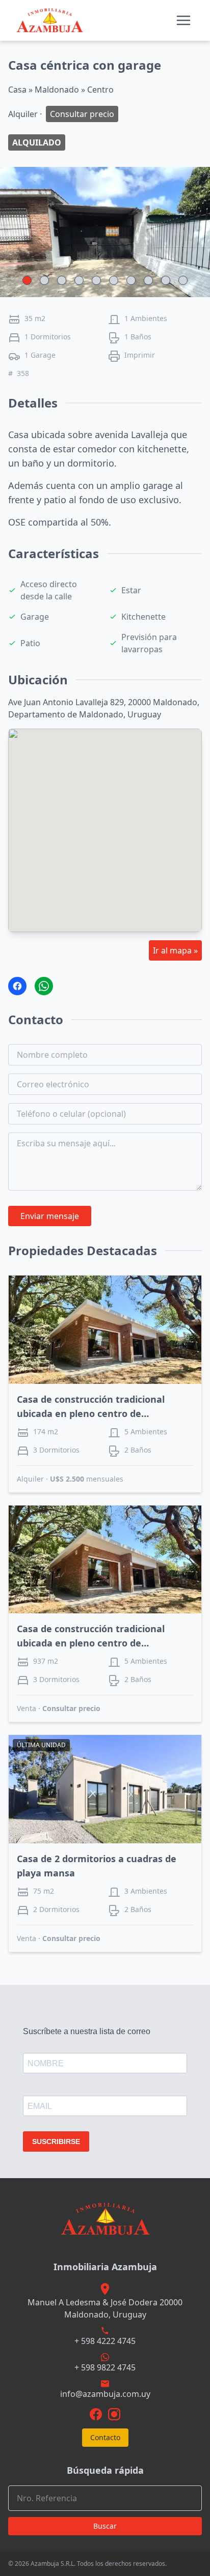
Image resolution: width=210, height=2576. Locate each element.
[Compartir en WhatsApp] (44, 986)
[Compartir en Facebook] (17, 986)
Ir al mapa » (175, 950)
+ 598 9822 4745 (105, 2367)
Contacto (105, 2437)
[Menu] (183, 20)
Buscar (105, 2526)
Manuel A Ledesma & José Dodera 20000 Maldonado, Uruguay (105, 2308)
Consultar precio (71, 1708)
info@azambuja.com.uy (105, 2394)
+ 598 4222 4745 (105, 2341)
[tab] (27, 280)
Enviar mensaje (50, 1216)
